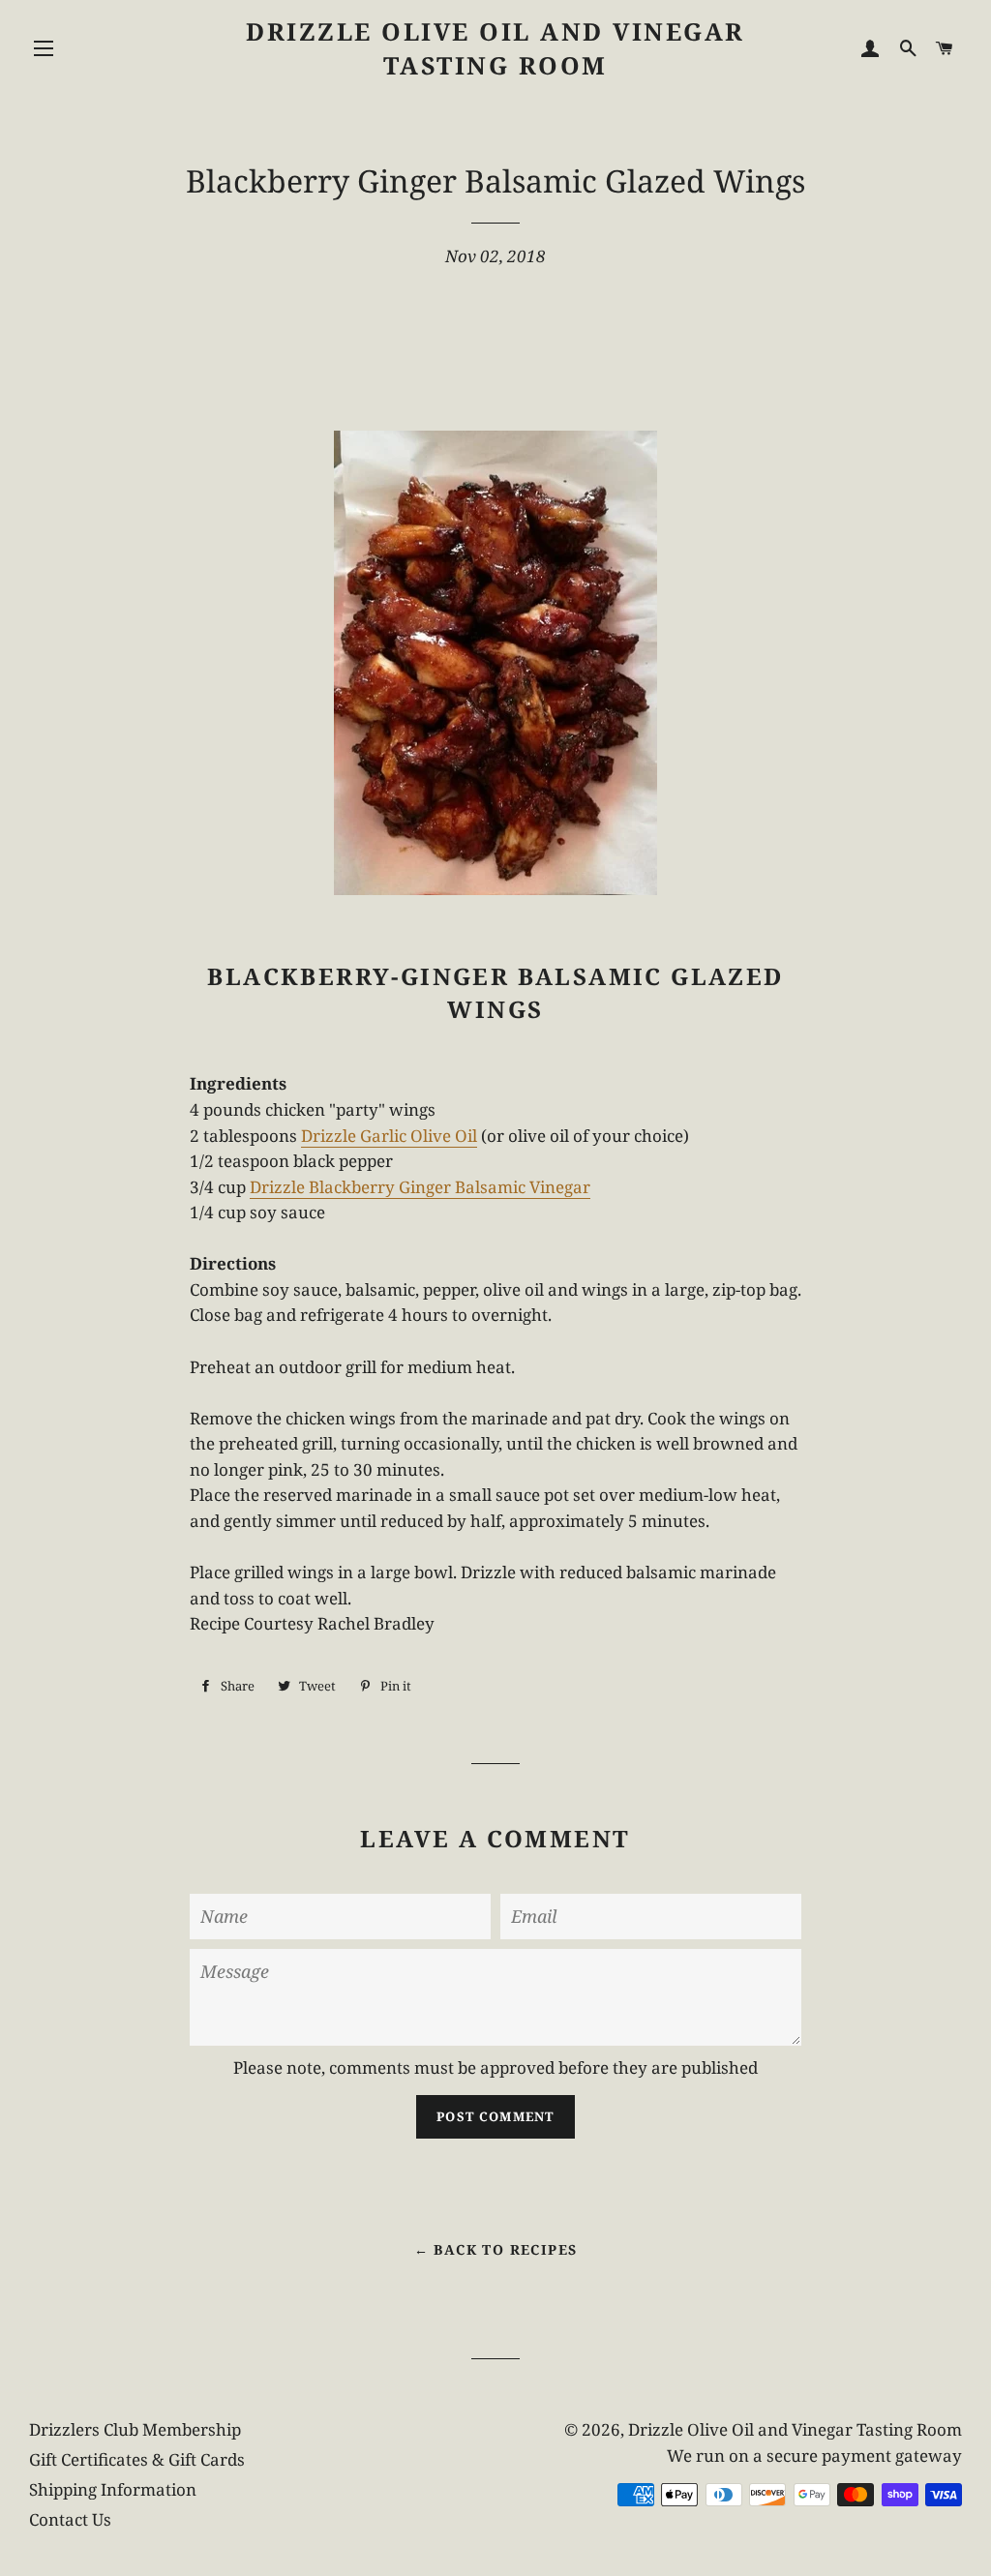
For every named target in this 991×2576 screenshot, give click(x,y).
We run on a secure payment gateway (814, 2456)
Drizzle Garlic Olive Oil (389, 1136)
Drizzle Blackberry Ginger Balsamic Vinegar (420, 1187)
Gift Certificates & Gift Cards (137, 2459)
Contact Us (70, 2519)
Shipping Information (113, 2489)
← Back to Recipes (496, 2249)
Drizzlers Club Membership (135, 2429)
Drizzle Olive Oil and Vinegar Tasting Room (495, 48)
